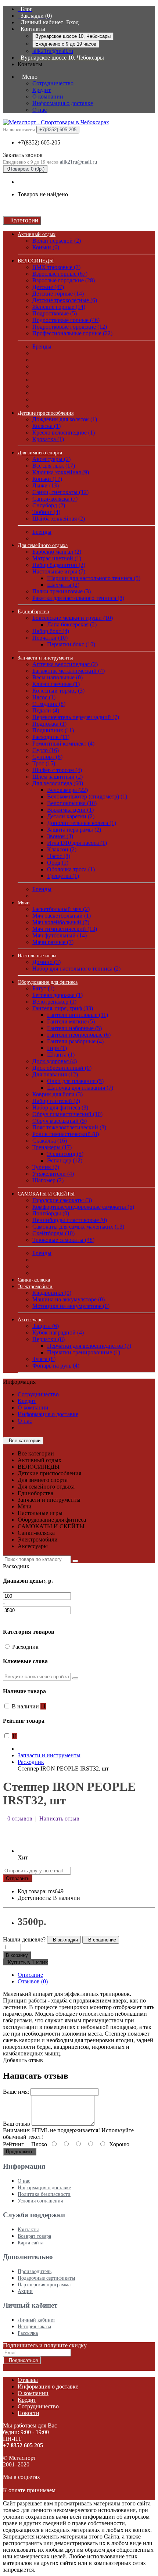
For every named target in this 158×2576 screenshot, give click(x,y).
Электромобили (35, 1287)
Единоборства (33, 612)
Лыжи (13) (46, 485)
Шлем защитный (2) (58, 777)
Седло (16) (46, 750)
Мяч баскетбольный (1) (62, 916)
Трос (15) (44, 763)
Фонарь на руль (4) (56, 1366)
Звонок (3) (60, 836)
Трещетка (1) (63, 876)
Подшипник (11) (53, 730)
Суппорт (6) (47, 757)
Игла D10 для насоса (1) (77, 843)
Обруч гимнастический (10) (67, 1114)
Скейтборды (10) (53, 1233)
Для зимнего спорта (40, 453)
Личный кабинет (36, 2320)
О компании (48, 97)
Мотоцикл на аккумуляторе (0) (71, 1306)
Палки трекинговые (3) (62, 591)
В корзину (17, 1955)
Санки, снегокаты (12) (60, 492)
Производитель (35, 2271)
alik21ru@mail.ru (53, 51)
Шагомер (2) (48, 1180)
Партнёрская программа (44, 2285)
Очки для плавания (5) (75, 1081)
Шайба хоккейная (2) (59, 519)
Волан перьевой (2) (57, 241)
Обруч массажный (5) (60, 1121)
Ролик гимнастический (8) (66, 1134)
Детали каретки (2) (71, 816)
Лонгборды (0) (51, 1213)
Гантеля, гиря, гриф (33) (63, 1008)
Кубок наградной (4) (58, 1332)
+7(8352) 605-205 (39, 142)
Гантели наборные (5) (74, 1028)
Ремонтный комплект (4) (63, 744)
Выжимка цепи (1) (70, 810)
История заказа (34, 2327)
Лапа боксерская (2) (72, 624)
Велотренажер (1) (54, 1002)
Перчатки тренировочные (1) (84, 1352)
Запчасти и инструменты (45, 658)
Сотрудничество (53, 83)
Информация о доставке (63, 103)
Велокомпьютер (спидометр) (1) (87, 796)
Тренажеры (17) (52, 1147)
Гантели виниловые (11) (78, 1015)
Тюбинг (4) (46, 512)
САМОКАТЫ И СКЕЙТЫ (46, 1194)
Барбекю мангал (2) (57, 552)
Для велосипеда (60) (58, 783)
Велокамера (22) (67, 790)
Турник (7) (46, 1167)
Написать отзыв (59, 1818)
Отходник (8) (49, 704)
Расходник (31, 1762)
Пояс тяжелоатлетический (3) (69, 1127)
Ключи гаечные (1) (56, 684)
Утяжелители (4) (53, 1174)
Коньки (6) (46, 247)
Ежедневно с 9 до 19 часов (66, 44)
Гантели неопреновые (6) (79, 1035)
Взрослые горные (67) (60, 274)
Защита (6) (46, 1326)
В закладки (64, 1940)
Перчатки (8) (49, 1339)
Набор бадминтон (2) (59, 565)
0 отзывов (20, 1818)
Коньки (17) (47, 479)
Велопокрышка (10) (72, 803)
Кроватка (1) (48, 439)
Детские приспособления (46, 413)
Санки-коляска (34, 1280)
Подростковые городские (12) (70, 327)
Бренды (42, 346)
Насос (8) (59, 856)
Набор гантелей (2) (56, 1101)
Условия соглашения (40, 2201)
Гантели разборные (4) (75, 1041)
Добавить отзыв (23, 2060)
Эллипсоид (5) (65, 1154)
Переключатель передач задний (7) (76, 717)
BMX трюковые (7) (56, 267)
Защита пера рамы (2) (74, 830)
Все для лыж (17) (54, 466)
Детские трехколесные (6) (65, 300)
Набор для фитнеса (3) (60, 1107)
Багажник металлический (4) (69, 671)
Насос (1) (44, 697)
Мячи (24, 903)
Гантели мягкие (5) (71, 1021)
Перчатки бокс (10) (71, 644)
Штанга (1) (61, 1055)
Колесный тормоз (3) (58, 691)
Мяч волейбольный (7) (61, 922)
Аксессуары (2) (51, 459)
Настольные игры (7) (59, 571)
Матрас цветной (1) (57, 558)
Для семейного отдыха (43, 545)
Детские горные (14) (58, 294)
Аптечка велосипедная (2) (65, 664)
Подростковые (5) (55, 313)
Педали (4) (46, 710)
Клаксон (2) (62, 849)
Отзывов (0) (33, 1981)
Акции (25, 2291)
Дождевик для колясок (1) (65, 419)
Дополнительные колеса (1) (82, 823)
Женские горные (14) (59, 307)
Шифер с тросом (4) (57, 770)
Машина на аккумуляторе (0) (69, 1299)
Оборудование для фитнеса (48, 982)
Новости (28, 2413)
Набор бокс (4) (51, 631)
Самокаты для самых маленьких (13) (78, 1227)
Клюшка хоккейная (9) (61, 472)
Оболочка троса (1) (71, 869)
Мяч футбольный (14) (60, 935)
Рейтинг (13, 2144)
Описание (30, 1975)
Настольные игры (37, 956)
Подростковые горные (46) (66, 320)
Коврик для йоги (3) (58, 1094)
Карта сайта (30, 2243)
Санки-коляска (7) (55, 499)
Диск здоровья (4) (55, 1061)
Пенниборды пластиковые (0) (70, 1220)
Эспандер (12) (65, 1160)
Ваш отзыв (17, 2124)
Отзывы (28, 2380)
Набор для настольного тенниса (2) (76, 969)
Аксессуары (30, 1320)
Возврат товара (34, 2236)
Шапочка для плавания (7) (80, 1088)
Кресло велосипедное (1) (64, 433)
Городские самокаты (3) (62, 1200)
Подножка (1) (49, 724)
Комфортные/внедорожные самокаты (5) (83, 1207)
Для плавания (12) (55, 1074)
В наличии (29, 1706)
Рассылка (28, 2333)
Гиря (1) (57, 1048)
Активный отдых (37, 234)
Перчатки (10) (50, 638)
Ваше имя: (16, 2092)
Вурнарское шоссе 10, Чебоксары (73, 36)
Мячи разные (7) (53, 942)
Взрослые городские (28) (64, 280)
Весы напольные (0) (58, 677)
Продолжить (20, 2152)
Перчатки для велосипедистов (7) (89, 1346)
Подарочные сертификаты (46, 2278)
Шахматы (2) (63, 585)
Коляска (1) (46, 426)
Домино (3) (46, 962)
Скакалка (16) (50, 1141)
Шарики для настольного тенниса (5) (94, 578)
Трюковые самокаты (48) (63, 1240)
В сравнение (101, 1940)
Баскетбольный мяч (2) (61, 909)
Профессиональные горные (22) (72, 333)
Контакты (28, 2230)
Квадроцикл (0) (52, 1293)
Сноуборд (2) (49, 505)
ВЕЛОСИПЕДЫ (36, 261)
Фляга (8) (44, 1359)
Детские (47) (48, 287)
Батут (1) (43, 988)
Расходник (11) (51, 737)
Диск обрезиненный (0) (62, 1068)
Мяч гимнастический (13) (65, 929)
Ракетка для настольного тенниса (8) (78, 598)
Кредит (42, 90)
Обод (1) (58, 863)
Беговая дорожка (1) (58, 995)
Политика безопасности (44, 2194)
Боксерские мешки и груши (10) (73, 618)
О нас (39, 110)
